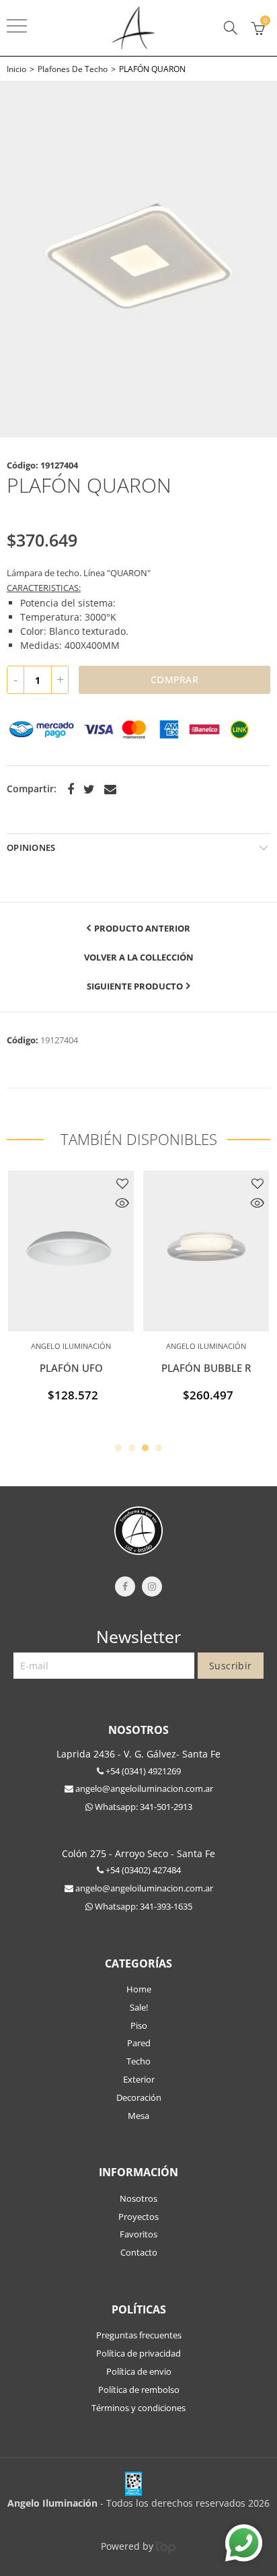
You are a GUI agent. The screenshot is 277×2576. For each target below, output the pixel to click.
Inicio (16, 69)
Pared (139, 2043)
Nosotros (138, 2198)
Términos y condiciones (138, 2408)
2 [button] (132, 1448)
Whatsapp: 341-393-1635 (143, 1906)
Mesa (138, 2116)
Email (110, 790)
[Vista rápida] (122, 1204)
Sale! (139, 2007)
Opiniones (31, 847)
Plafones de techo (73, 69)
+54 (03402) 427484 (142, 1870)
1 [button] (118, 1448)
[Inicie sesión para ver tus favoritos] (122, 1183)
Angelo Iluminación (71, 1346)
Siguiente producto (135, 986)
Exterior (139, 2079)
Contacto (139, 2252)
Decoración (139, 2097)
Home (139, 1989)
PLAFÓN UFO (71, 1368)
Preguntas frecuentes (139, 2335)
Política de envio (139, 2371)
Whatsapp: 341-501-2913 (143, 1807)
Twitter (89, 790)
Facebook (71, 790)
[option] (138, 259)
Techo (138, 2061)
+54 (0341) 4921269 (142, 1771)
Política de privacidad (138, 2353)
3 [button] (145, 1448)
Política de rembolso (139, 2390)
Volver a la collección (139, 957)
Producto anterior (142, 928)
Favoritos (138, 2234)
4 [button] (159, 1448)
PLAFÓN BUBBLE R (206, 1368)
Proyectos (138, 2217)
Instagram (152, 1587)
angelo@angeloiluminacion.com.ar (143, 1788)
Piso (139, 2025)
